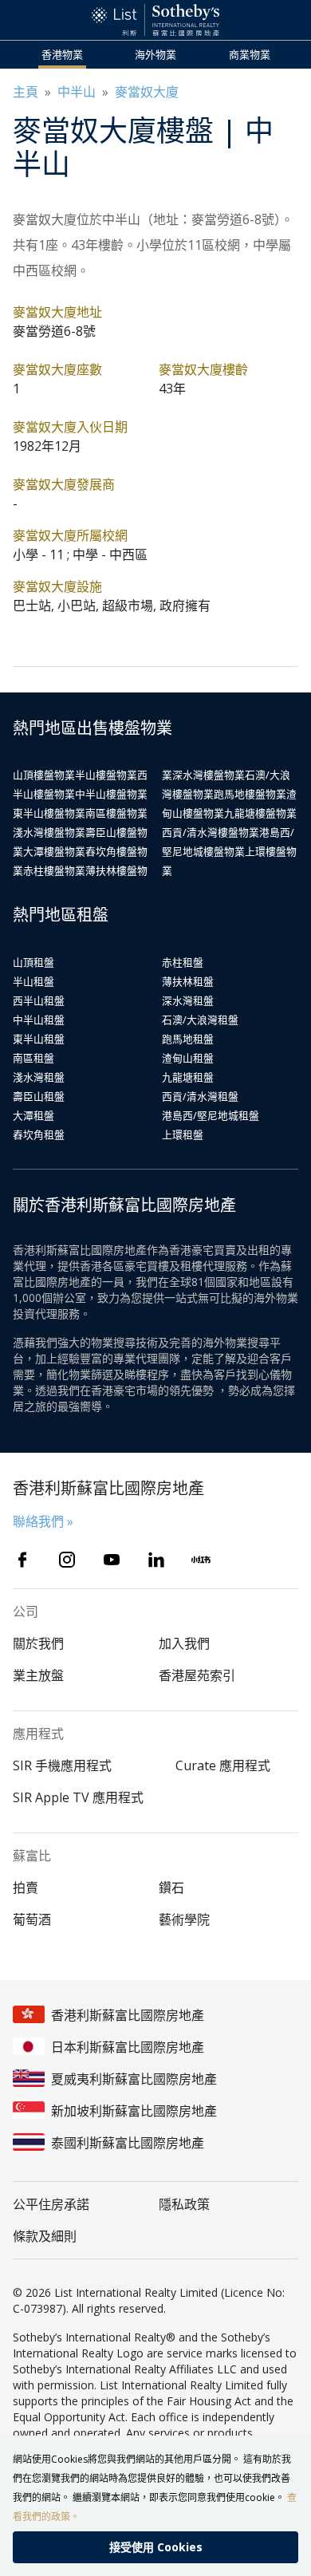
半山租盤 (33, 981)
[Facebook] (22, 1560)
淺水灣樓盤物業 (49, 832)
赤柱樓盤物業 (54, 870)
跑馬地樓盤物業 (250, 794)
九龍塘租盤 (188, 1077)
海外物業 (155, 54)
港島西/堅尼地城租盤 (211, 1115)
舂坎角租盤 (39, 1134)
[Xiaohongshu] (201, 1560)
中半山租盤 (39, 1020)
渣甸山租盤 (188, 1058)
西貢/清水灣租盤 (200, 1096)
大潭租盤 (33, 1115)
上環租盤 (183, 1134)
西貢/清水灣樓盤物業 (211, 832)
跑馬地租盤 (188, 1039)
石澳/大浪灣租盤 (200, 1020)
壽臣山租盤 (39, 1096)
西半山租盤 (39, 1000)
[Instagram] (67, 1560)
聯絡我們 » (43, 1521)
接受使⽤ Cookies (156, 2547)
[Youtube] (112, 1560)
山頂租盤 (33, 962)
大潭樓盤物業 (54, 851)
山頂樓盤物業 (44, 775)
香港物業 (62, 54)
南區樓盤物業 (116, 813)
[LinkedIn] (156, 1560)
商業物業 (250, 54)
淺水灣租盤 (39, 1077)
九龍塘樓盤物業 (260, 813)
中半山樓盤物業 (111, 794)
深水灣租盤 (188, 1000)
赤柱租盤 (183, 962)
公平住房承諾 (51, 2204)
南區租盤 (33, 1058)
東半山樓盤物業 (49, 813)
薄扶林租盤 (188, 981)
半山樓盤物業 (106, 775)
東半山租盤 (39, 1039)
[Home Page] (155, 20)
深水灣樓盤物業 (209, 775)
